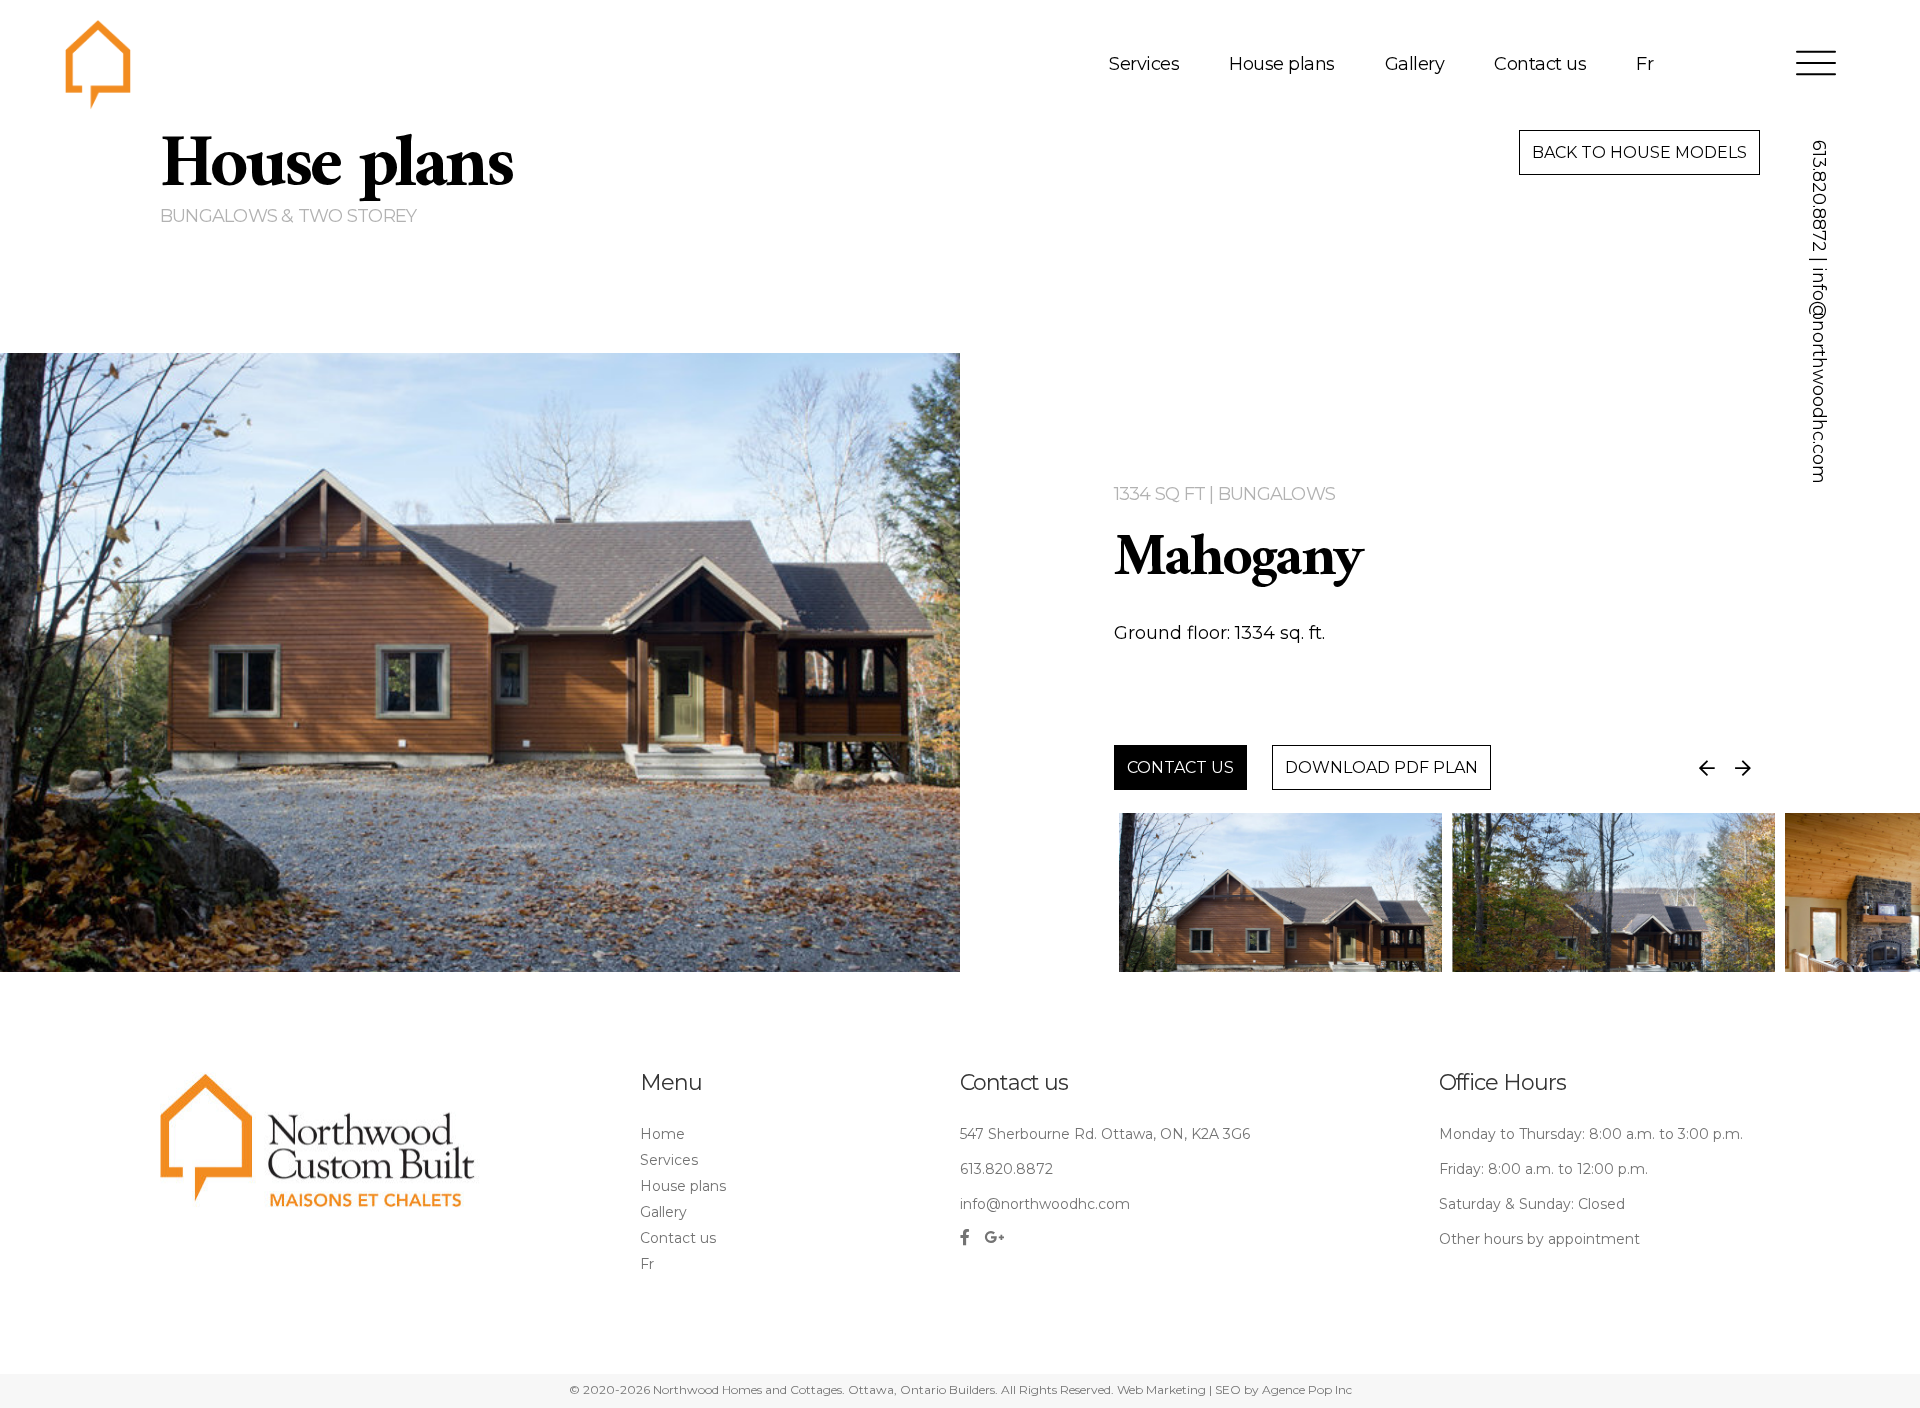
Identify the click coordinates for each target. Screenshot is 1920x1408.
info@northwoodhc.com (1819, 375)
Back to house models (1639, 152)
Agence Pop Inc (1307, 1389)
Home (662, 1134)
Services (1144, 64)
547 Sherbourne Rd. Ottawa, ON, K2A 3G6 (1105, 1134)
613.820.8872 (1819, 196)
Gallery (1415, 64)
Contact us (1540, 64)
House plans (1282, 64)
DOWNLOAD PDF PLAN (1381, 767)
